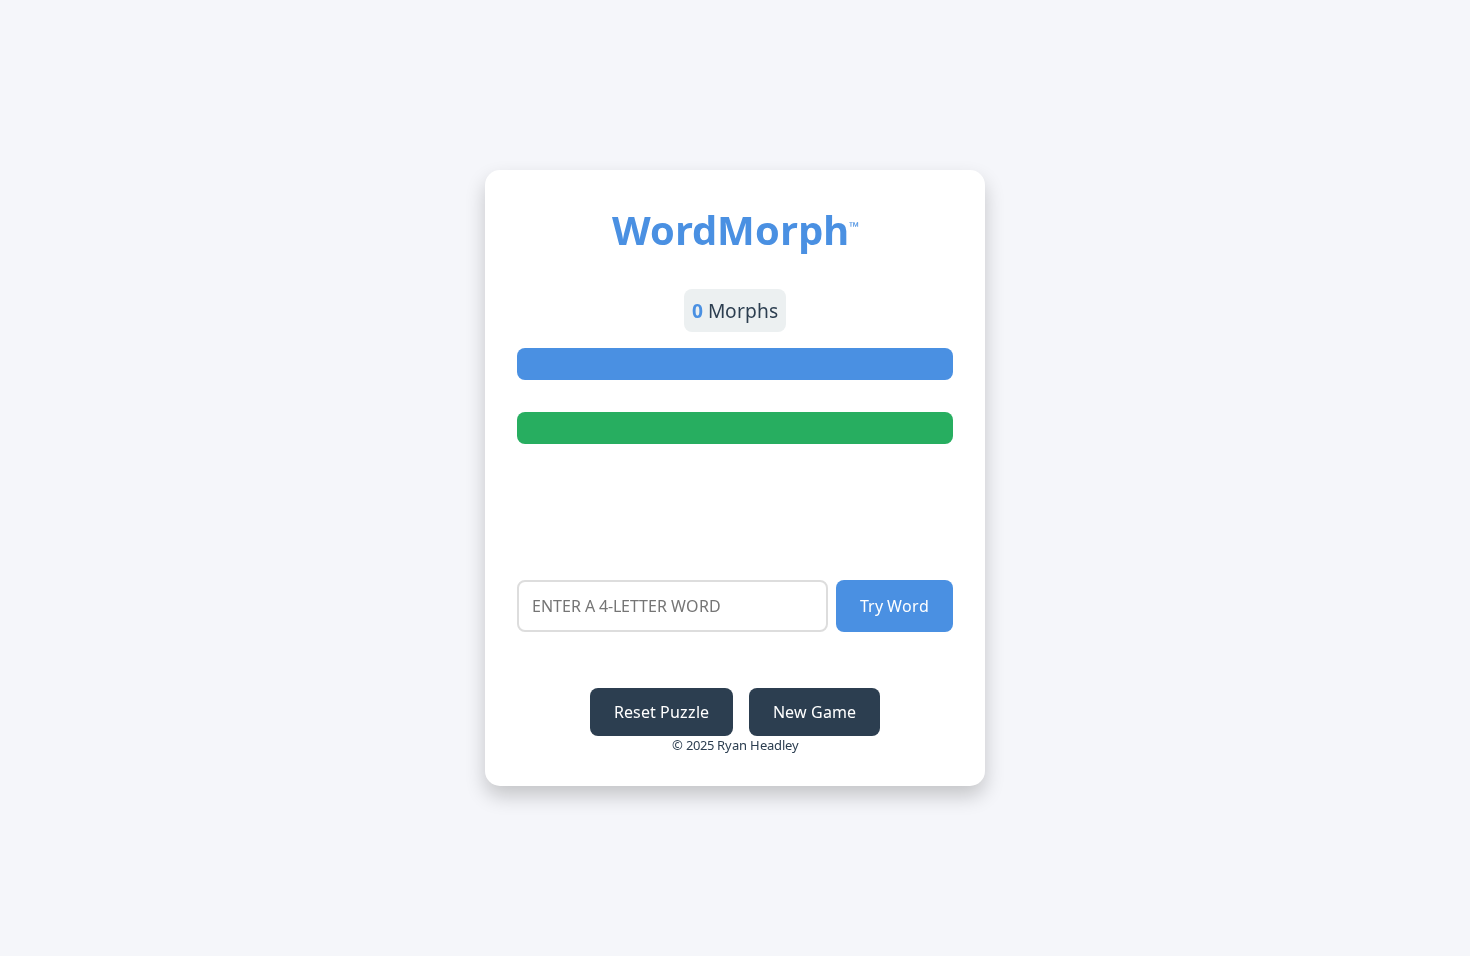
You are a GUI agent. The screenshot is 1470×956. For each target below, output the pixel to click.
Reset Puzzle (661, 712)
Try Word (894, 606)
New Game (814, 712)
